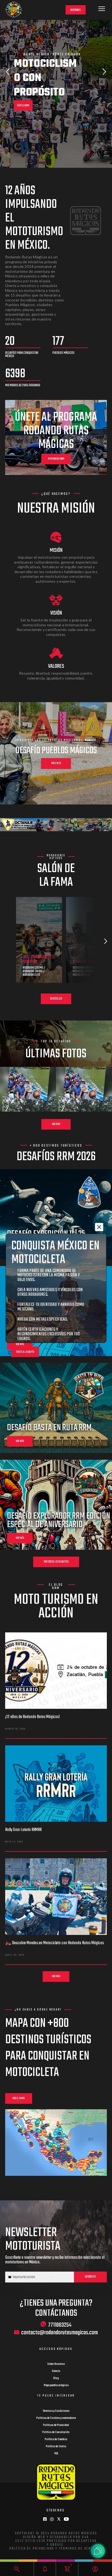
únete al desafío (25, 1352)
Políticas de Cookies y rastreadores (56, 2418)
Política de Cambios (56, 2439)
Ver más (56, 1124)
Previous (8, 72)
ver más (20, 1344)
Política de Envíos (56, 2446)
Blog (56, 2378)
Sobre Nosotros (56, 2364)
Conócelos (56, 999)
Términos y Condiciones (56, 2411)
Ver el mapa (19, 2098)
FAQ (56, 2454)
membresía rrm (56, 459)
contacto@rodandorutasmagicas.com (60, 2333)
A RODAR (21, 77)
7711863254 (60, 2325)
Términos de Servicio (80, 2549)
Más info (56, 763)
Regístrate (76, 10)
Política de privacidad (32, 2549)
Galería (56, 2371)
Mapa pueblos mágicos (56, 2385)
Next (104, 72)
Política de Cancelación (56, 2432)
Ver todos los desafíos (56, 1562)
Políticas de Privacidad (56, 2425)
